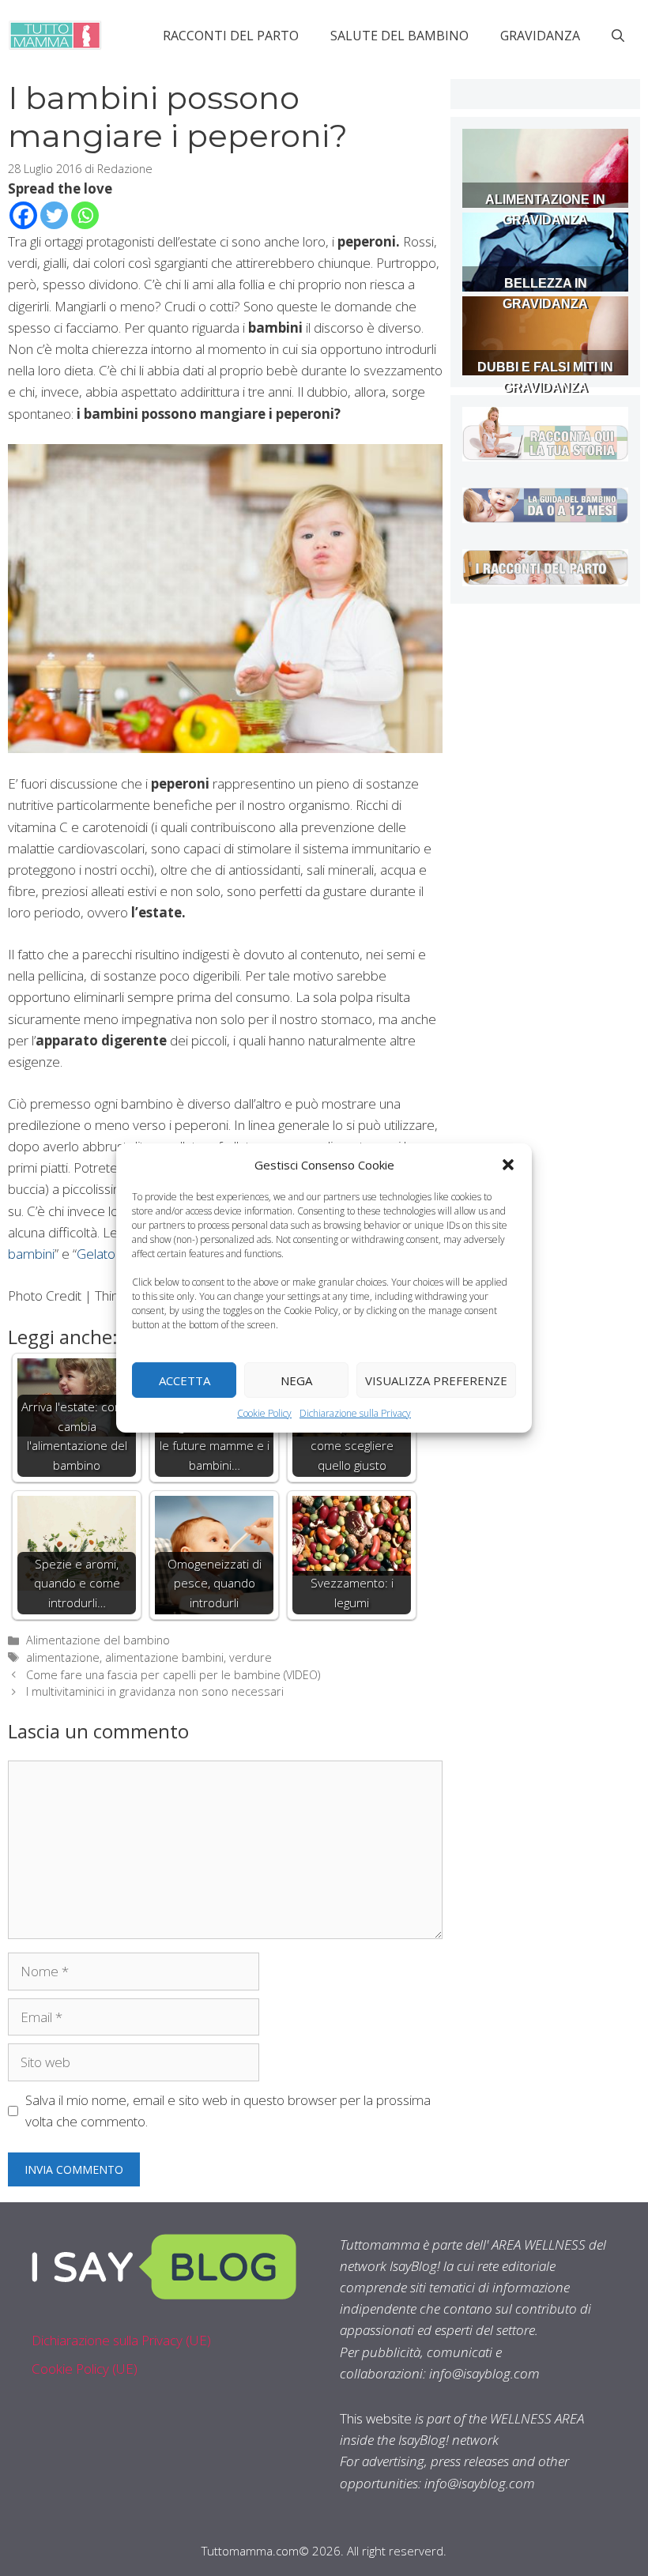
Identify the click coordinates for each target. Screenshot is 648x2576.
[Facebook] (23, 215)
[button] (508, 1165)
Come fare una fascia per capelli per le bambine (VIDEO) (173, 1675)
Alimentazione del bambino (98, 1640)
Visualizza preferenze (436, 1380)
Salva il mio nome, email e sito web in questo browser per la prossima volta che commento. (228, 2111)
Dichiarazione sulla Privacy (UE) (121, 2340)
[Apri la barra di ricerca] (618, 36)
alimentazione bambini (164, 1657)
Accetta (185, 1380)
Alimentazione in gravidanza (545, 210)
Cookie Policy (264, 1413)
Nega (296, 1380)
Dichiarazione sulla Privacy (355, 1413)
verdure (251, 1657)
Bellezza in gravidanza (545, 294)
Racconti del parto (231, 36)
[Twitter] (54, 215)
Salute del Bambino (399, 36)
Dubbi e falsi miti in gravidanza (545, 377)
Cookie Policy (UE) (85, 2369)
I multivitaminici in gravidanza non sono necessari (155, 1691)
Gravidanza (540, 36)
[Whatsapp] (85, 215)
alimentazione (63, 1657)
